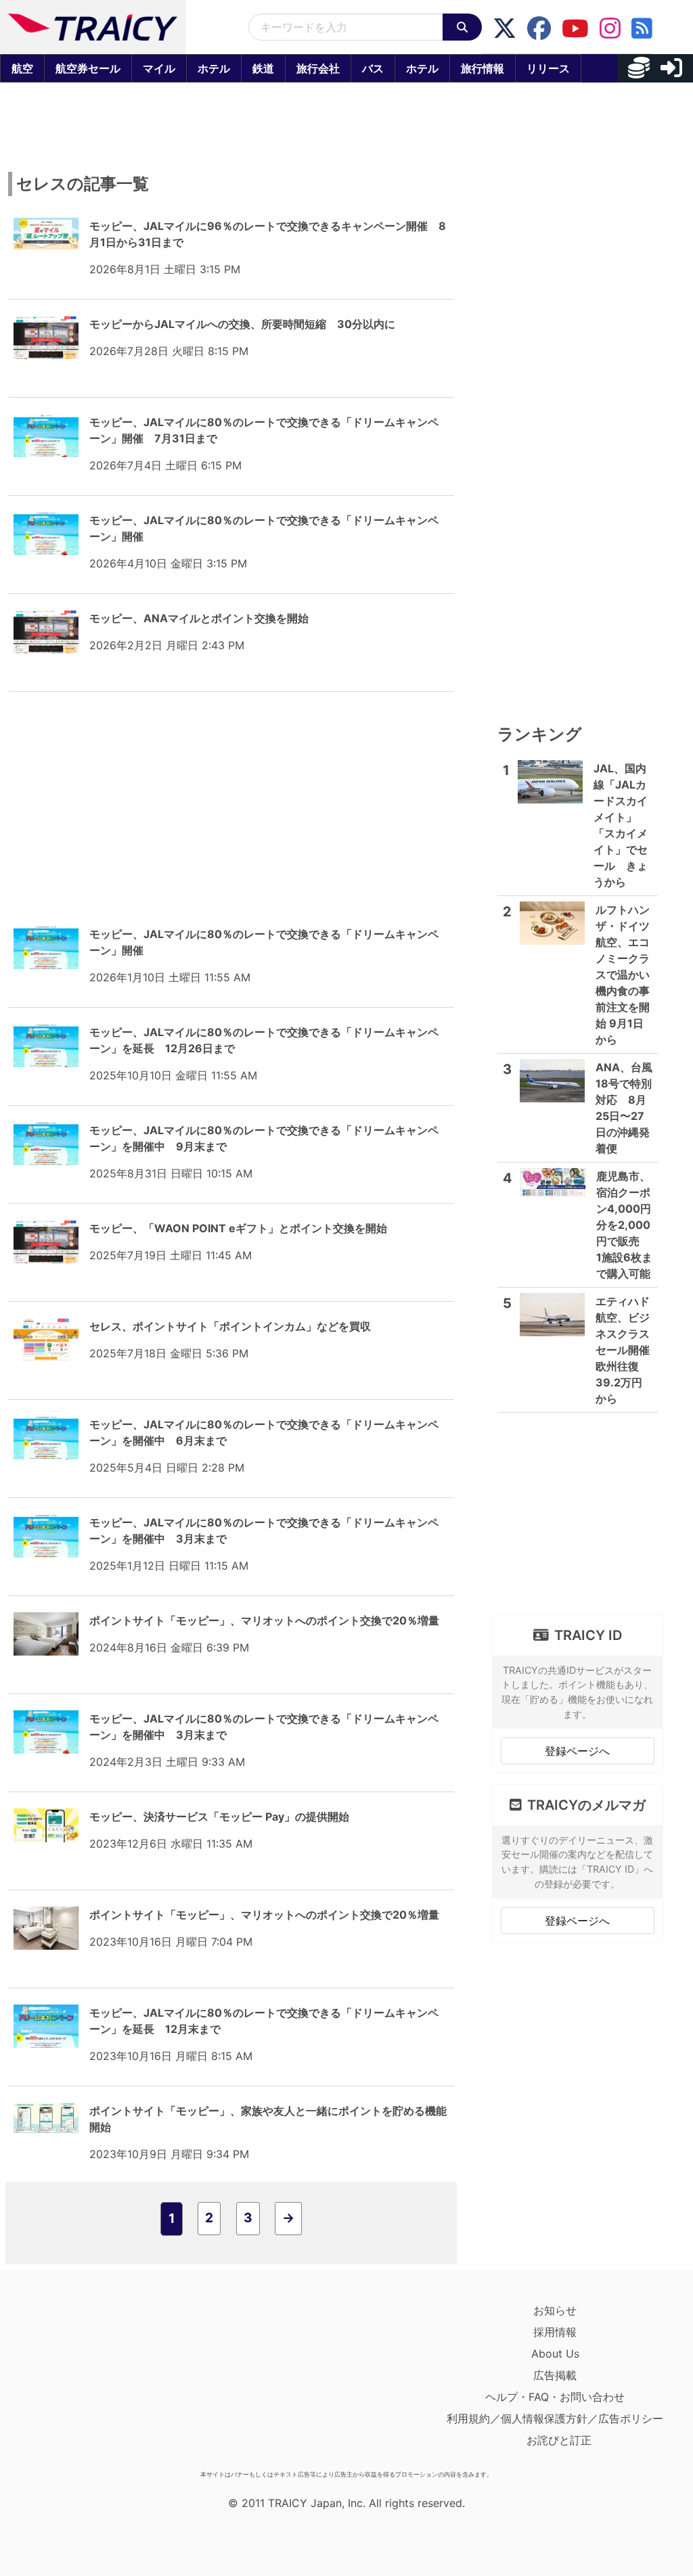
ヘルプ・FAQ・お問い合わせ (555, 2397)
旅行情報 (483, 68)
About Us (555, 2353)
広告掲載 (555, 2375)
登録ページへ (577, 1751)
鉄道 (263, 68)
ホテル (214, 68)
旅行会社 (318, 68)
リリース (548, 68)
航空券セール (88, 68)
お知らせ (555, 2310)
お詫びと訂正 (559, 2440)
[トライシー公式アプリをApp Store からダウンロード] (92, 2382)
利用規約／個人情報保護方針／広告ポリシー (555, 2418)
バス (373, 68)
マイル (159, 68)
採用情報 (555, 2332)
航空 (22, 68)
